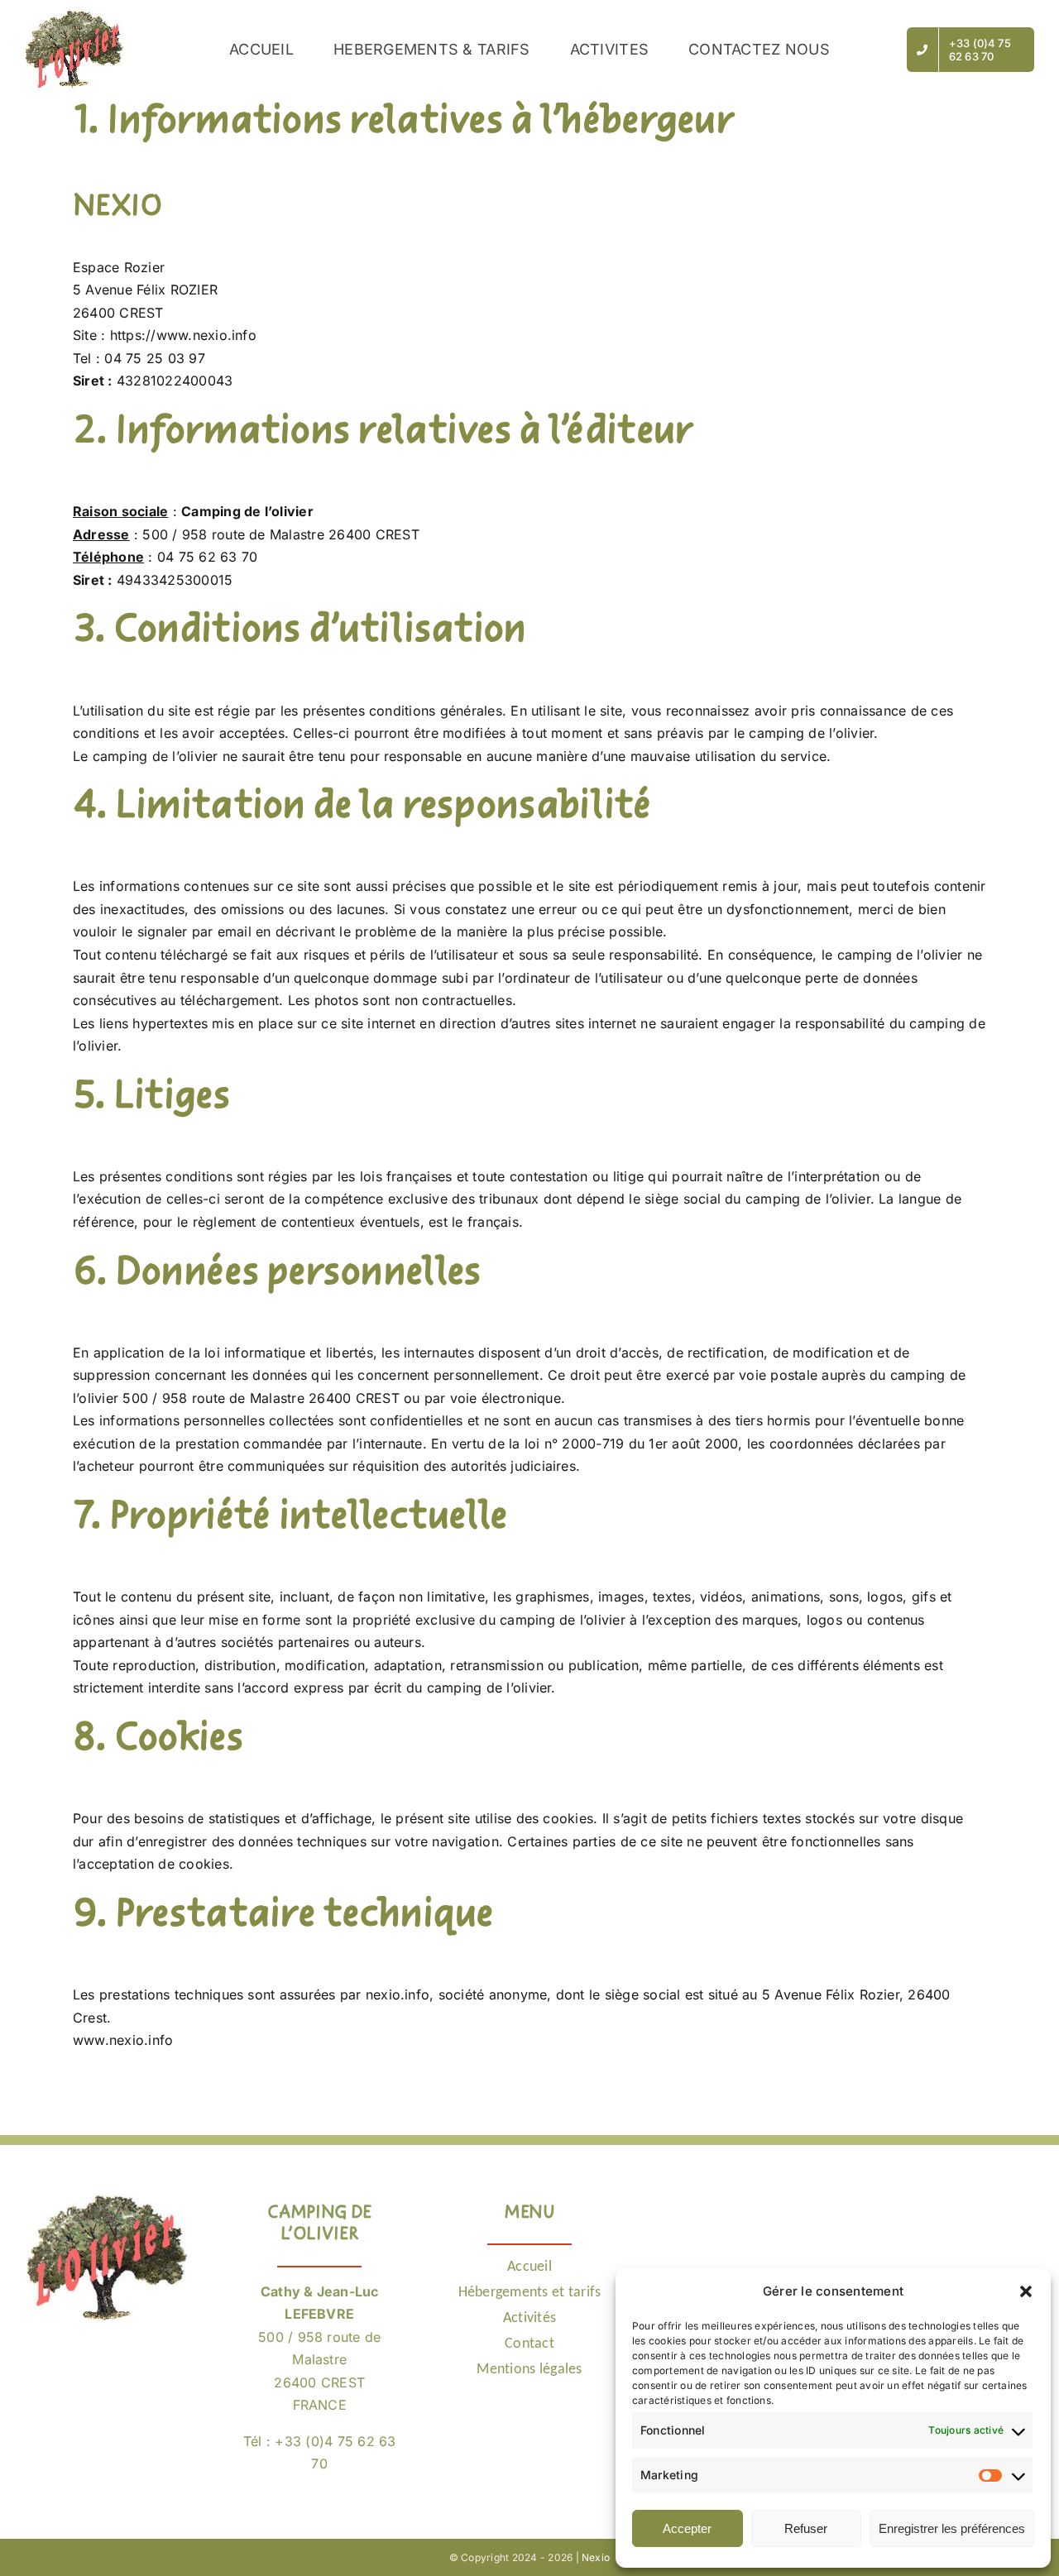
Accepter (687, 2528)
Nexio (596, 2557)
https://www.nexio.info (183, 335)
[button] (1026, 2291)
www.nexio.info (123, 2040)
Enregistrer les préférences (952, 2528)
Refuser (806, 2528)
